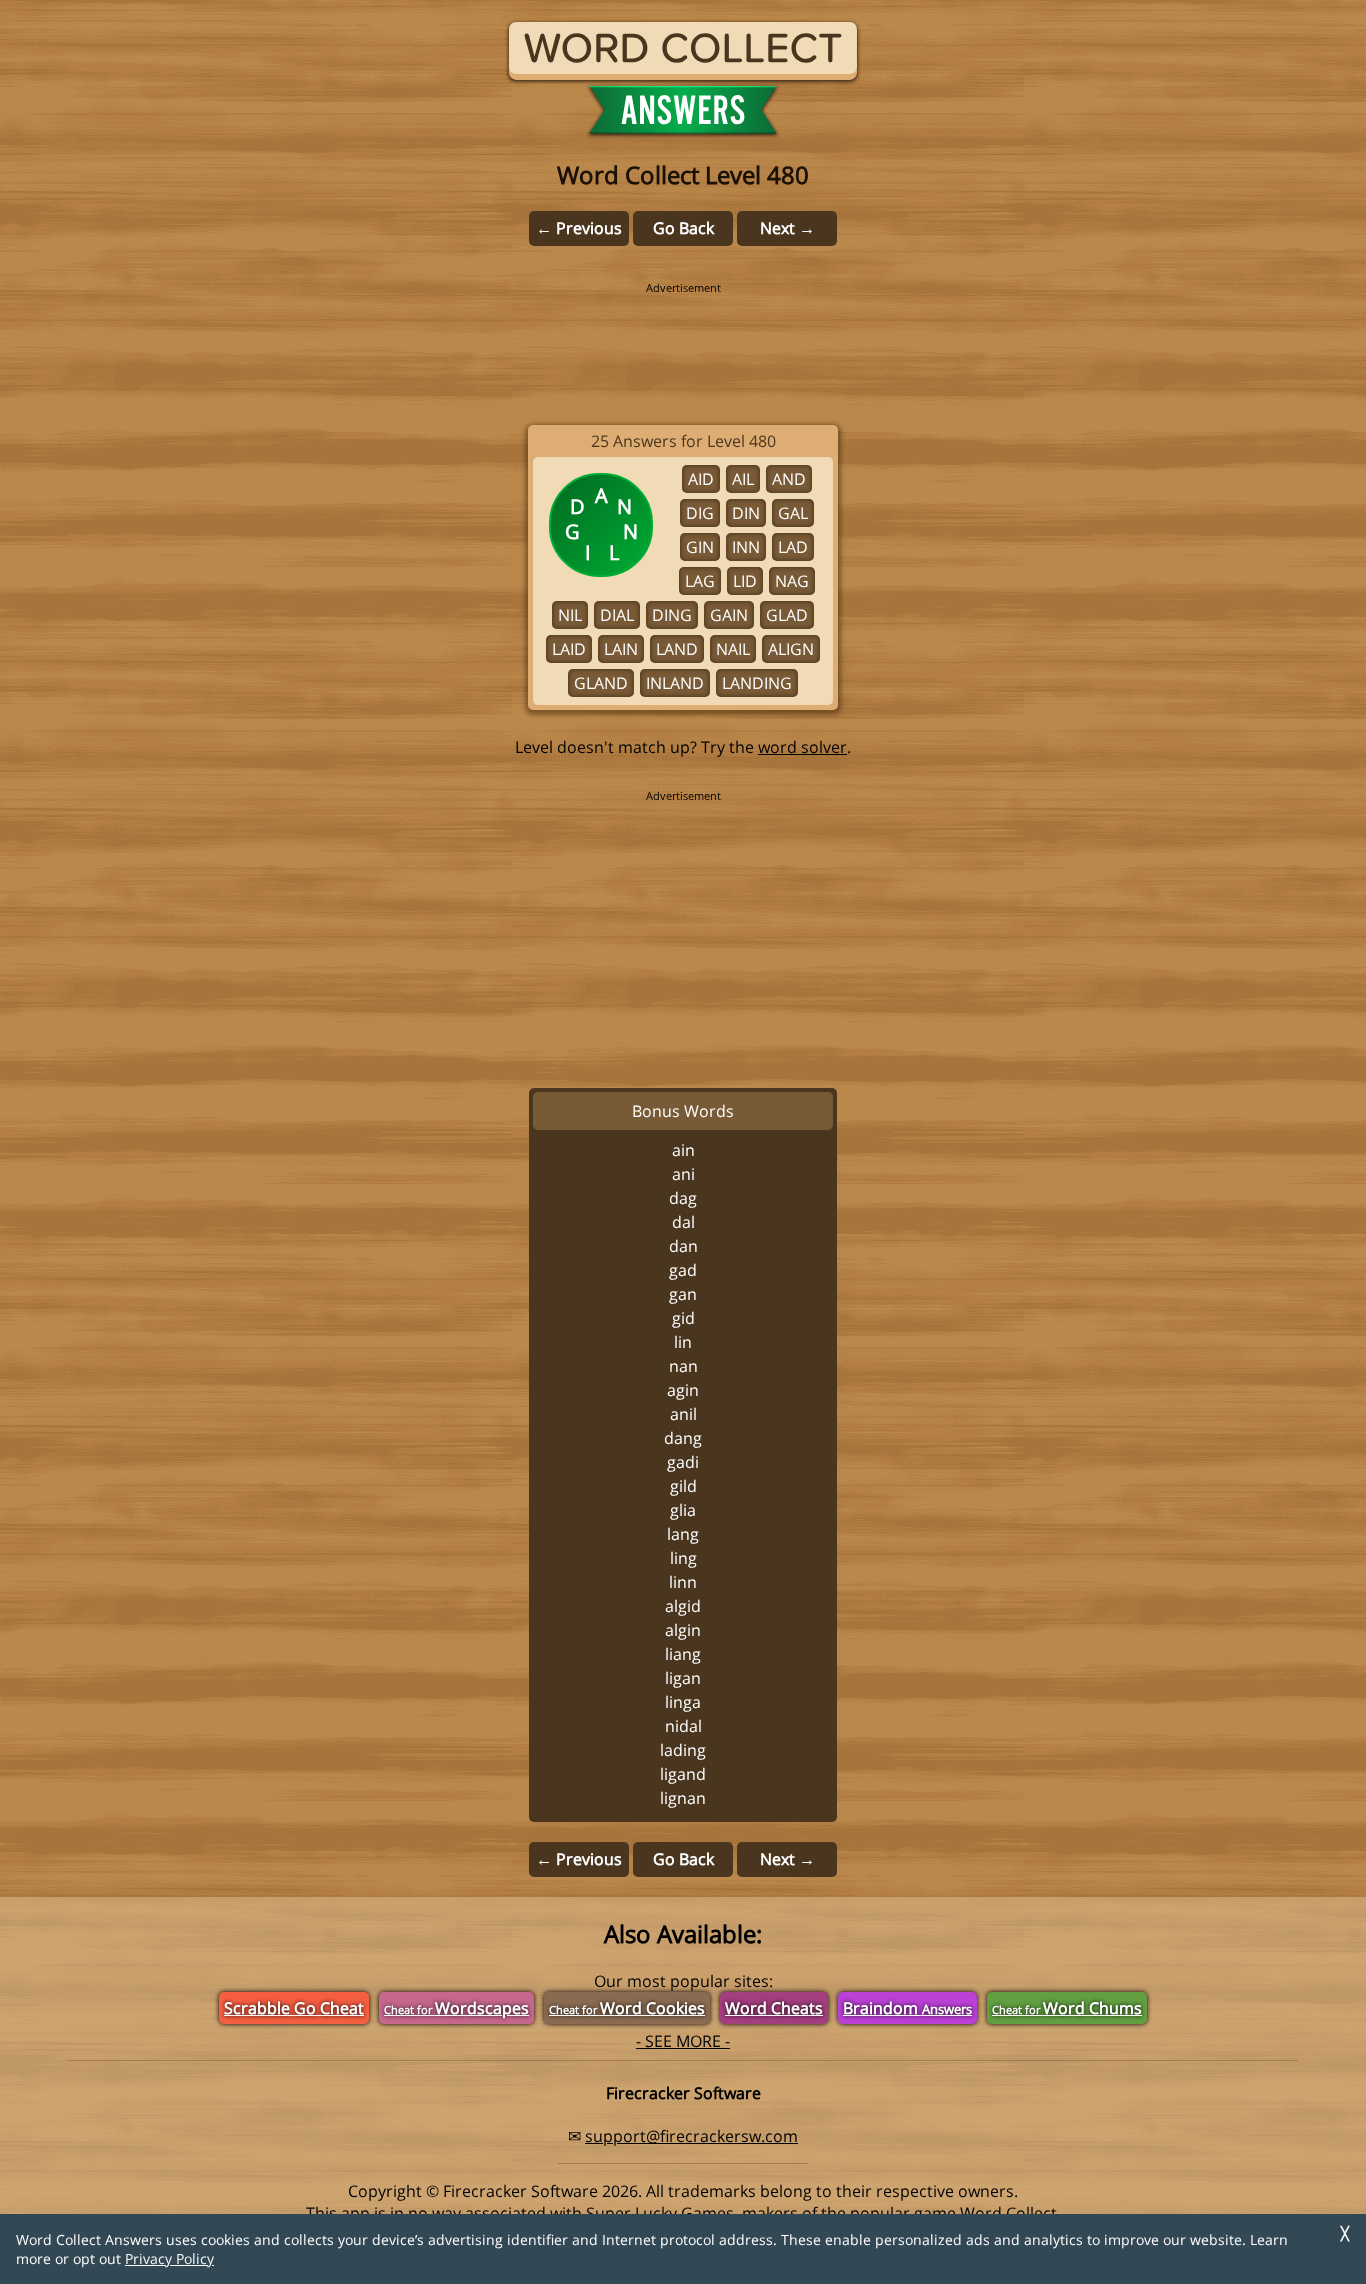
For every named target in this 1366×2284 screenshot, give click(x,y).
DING (672, 615)
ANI (683, 1174)
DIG (700, 513)
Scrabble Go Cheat (294, 2008)
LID (745, 581)
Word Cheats (774, 2008)
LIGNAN (683, 1798)
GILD (683, 1486)
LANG (683, 1534)
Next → (787, 228)
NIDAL (683, 1726)
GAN (683, 1294)
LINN (683, 1582)
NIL (570, 615)
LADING (683, 1750)
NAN (683, 1366)
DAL (683, 1222)
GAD (683, 1270)
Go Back (683, 228)
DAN (683, 1246)
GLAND (601, 683)
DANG (683, 1438)
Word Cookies (627, 2008)
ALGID (683, 1606)
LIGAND (683, 1774)
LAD (793, 547)
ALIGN (791, 649)
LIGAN (683, 1678)
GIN (700, 547)
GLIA (683, 1510)
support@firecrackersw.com (691, 2136)
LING (683, 1558)
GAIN (729, 615)
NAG (792, 581)
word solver (802, 747)
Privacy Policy (169, 2258)
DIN (746, 513)
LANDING (757, 683)
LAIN (621, 649)
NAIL (733, 649)
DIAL (617, 615)
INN (746, 547)
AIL (743, 479)
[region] (683, 340)
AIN (683, 1150)
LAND (677, 649)
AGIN (683, 1390)
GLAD (787, 615)
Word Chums (1067, 2008)
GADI (683, 1462)
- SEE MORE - (683, 2041)
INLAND (675, 683)
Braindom (907, 2008)
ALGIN (683, 1630)
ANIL (683, 1414)
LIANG (683, 1654)
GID (683, 1318)
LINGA (683, 1702)
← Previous (579, 228)
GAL (793, 513)
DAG (683, 1198)
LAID (569, 649)
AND (789, 479)
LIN (683, 1342)
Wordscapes (456, 2008)
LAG (700, 581)
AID (701, 479)
